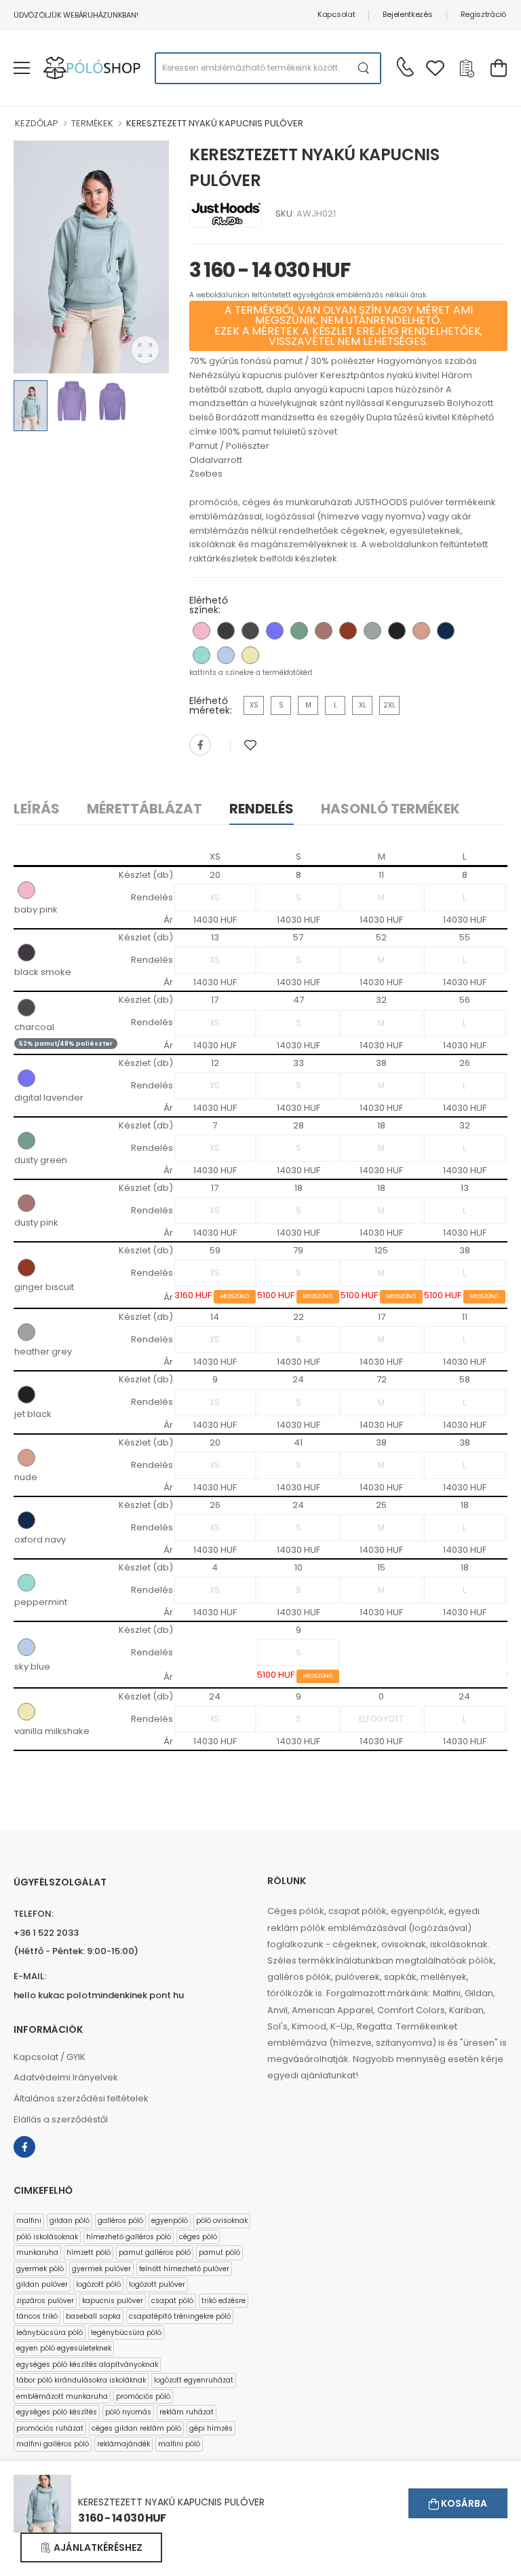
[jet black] (397, 631)
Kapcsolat (336, 14)
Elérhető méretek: (211, 705)
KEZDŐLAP (37, 123)
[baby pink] (201, 631)
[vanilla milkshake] (250, 655)
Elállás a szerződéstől (61, 2119)
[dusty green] (299, 631)
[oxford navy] (446, 631)
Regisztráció (483, 14)
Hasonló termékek (390, 809)
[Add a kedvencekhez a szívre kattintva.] (250, 745)
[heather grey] (372, 631)
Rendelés (262, 809)
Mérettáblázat (144, 809)
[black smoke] (226, 631)
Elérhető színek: (209, 605)
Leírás (37, 809)
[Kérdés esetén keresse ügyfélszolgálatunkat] (405, 67)
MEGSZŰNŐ (235, 1296)
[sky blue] (226, 655)
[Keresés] (364, 68)
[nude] (421, 631)
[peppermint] (201, 655)
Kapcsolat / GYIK (50, 2057)
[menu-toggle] (22, 68)
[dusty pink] (324, 631)
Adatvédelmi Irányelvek (66, 2077)
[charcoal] (250, 631)
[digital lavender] (275, 631)
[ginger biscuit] (348, 631)
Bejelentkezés (407, 14)
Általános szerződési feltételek (81, 2098)
